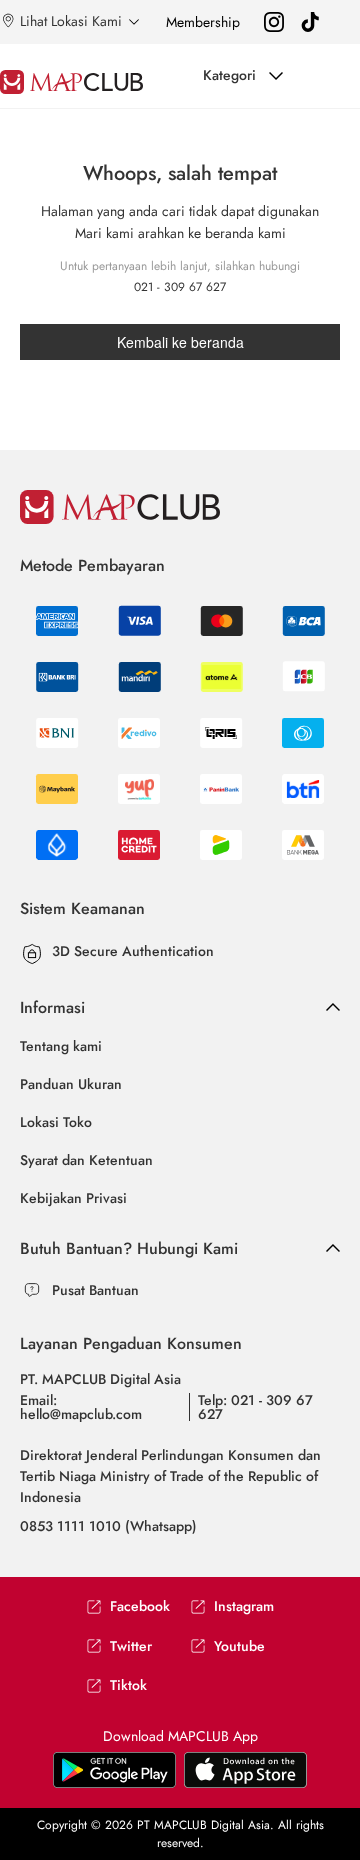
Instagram (244, 1606)
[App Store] (114, 1769)
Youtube (239, 1646)
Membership (203, 22)
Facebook (140, 1606)
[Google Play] (245, 1769)
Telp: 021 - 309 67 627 (255, 1407)
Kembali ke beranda (180, 342)
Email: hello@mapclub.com (81, 1407)
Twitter (131, 1646)
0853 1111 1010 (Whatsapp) (108, 1526)
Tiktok (128, 1685)
